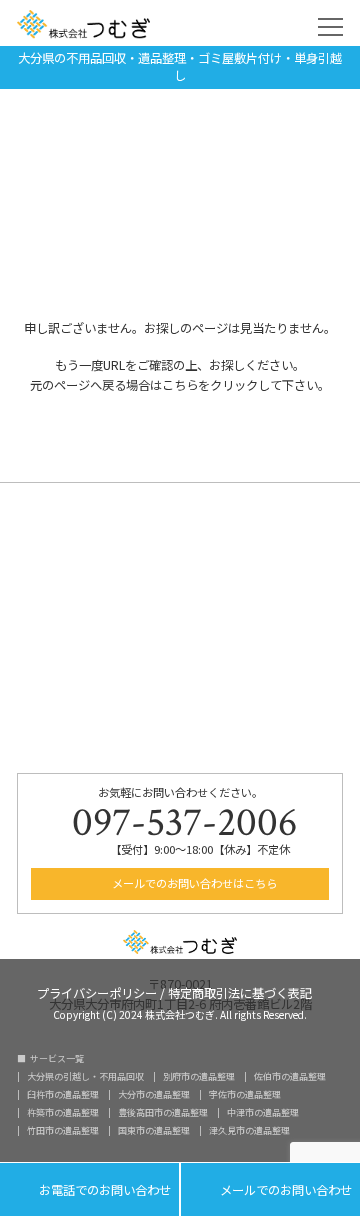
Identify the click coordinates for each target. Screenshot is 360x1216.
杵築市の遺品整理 (63, 1112)
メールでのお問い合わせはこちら (193, 883)
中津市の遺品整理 (263, 1112)
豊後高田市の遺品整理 (163, 1112)
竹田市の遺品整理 (63, 1130)
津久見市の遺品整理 (249, 1130)
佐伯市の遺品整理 (290, 1076)
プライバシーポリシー (97, 991)
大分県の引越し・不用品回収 (85, 1076)
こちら (180, 385)
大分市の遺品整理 (154, 1094)
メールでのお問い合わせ (270, 1190)
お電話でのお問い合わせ (89, 1190)
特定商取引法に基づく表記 (240, 991)
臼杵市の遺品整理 (63, 1094)
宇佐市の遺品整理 (245, 1094)
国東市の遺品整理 (154, 1130)
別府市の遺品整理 (199, 1076)
